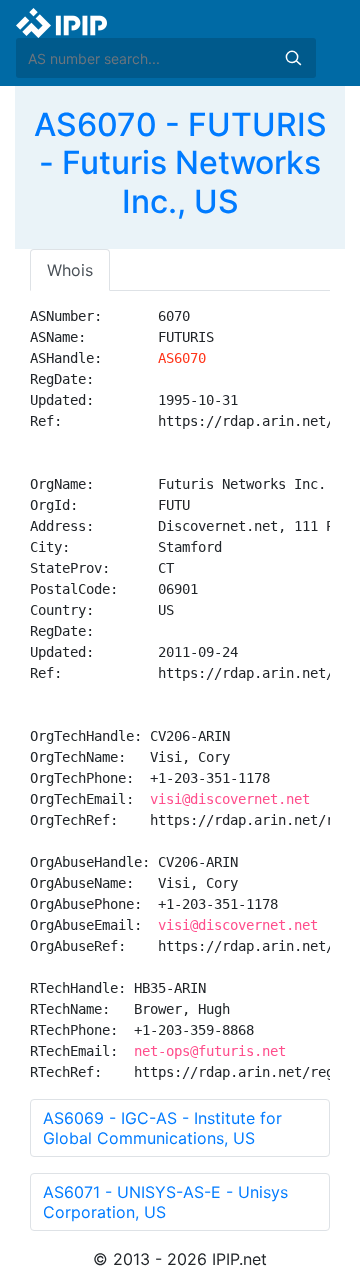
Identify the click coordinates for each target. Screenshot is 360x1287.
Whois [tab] (70, 270)
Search (293, 58)
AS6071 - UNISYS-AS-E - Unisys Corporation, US (165, 1202)
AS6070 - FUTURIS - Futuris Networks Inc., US (180, 163)
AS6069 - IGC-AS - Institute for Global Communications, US (162, 1128)
